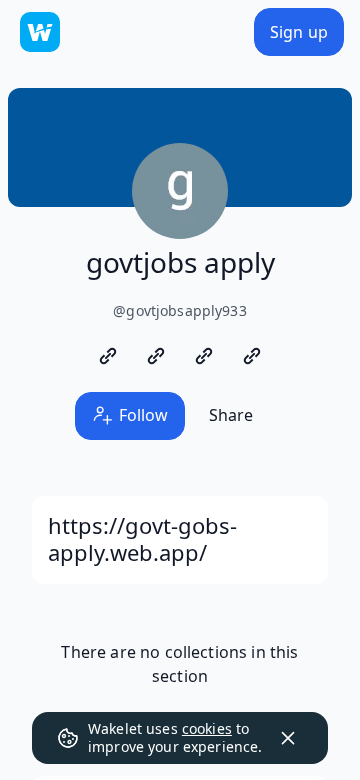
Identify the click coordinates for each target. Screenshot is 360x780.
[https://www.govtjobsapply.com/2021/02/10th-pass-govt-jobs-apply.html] (252, 356)
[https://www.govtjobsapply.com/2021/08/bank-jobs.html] (204, 356)
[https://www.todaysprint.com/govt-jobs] (108, 356)
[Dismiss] (288, 738)
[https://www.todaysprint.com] (156, 356)
